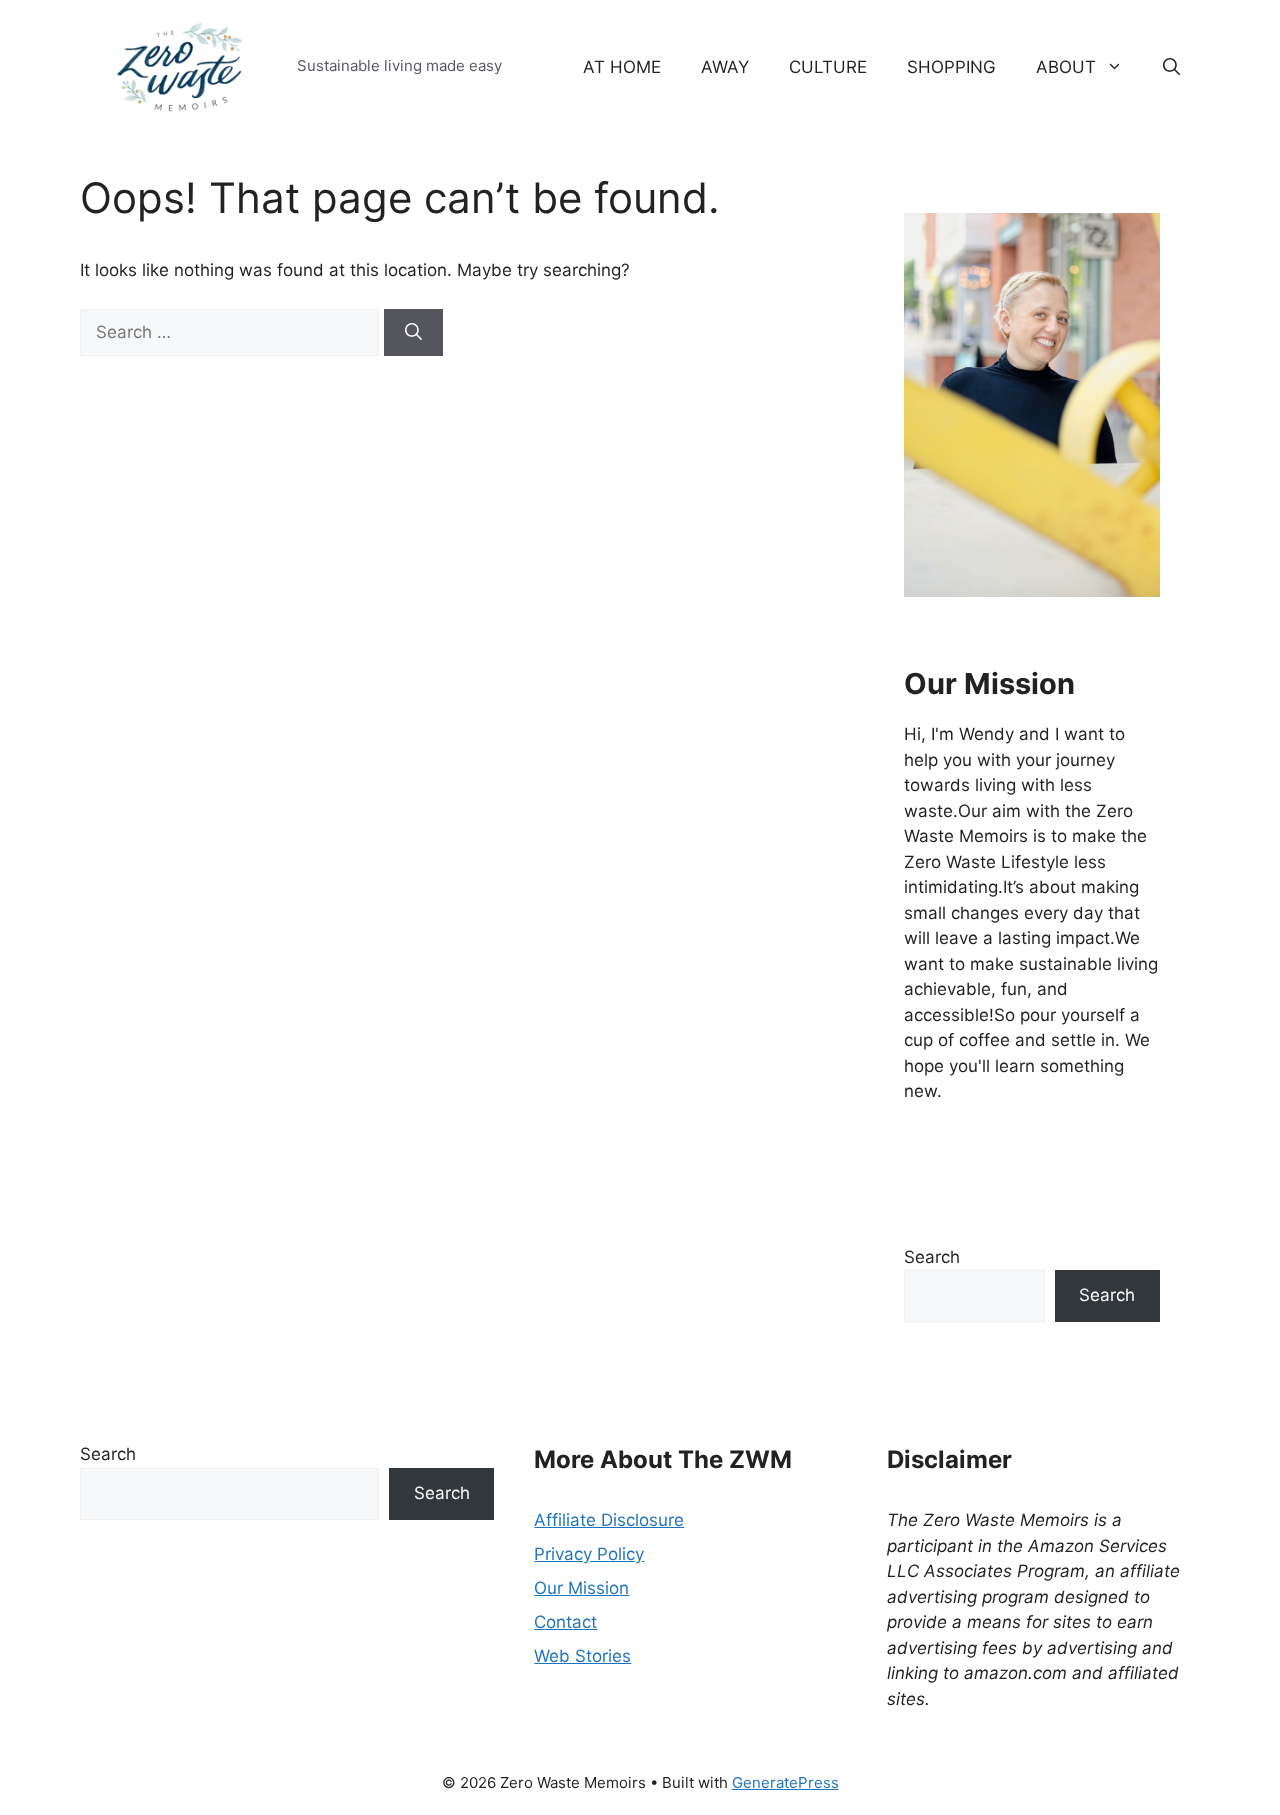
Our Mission (581, 1588)
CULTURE (828, 67)
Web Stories (582, 1656)
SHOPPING (951, 67)
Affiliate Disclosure (609, 1520)
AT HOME (622, 67)
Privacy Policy (589, 1554)
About (1066, 67)
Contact (565, 1622)
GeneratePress (785, 1782)
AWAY (725, 67)
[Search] (413, 333)
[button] (1171, 67)
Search (932, 1257)
